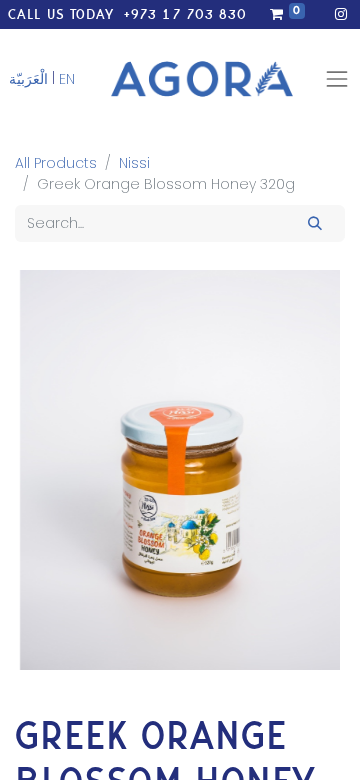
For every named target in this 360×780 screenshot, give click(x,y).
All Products (56, 163)
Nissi (134, 163)
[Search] (315, 223)
